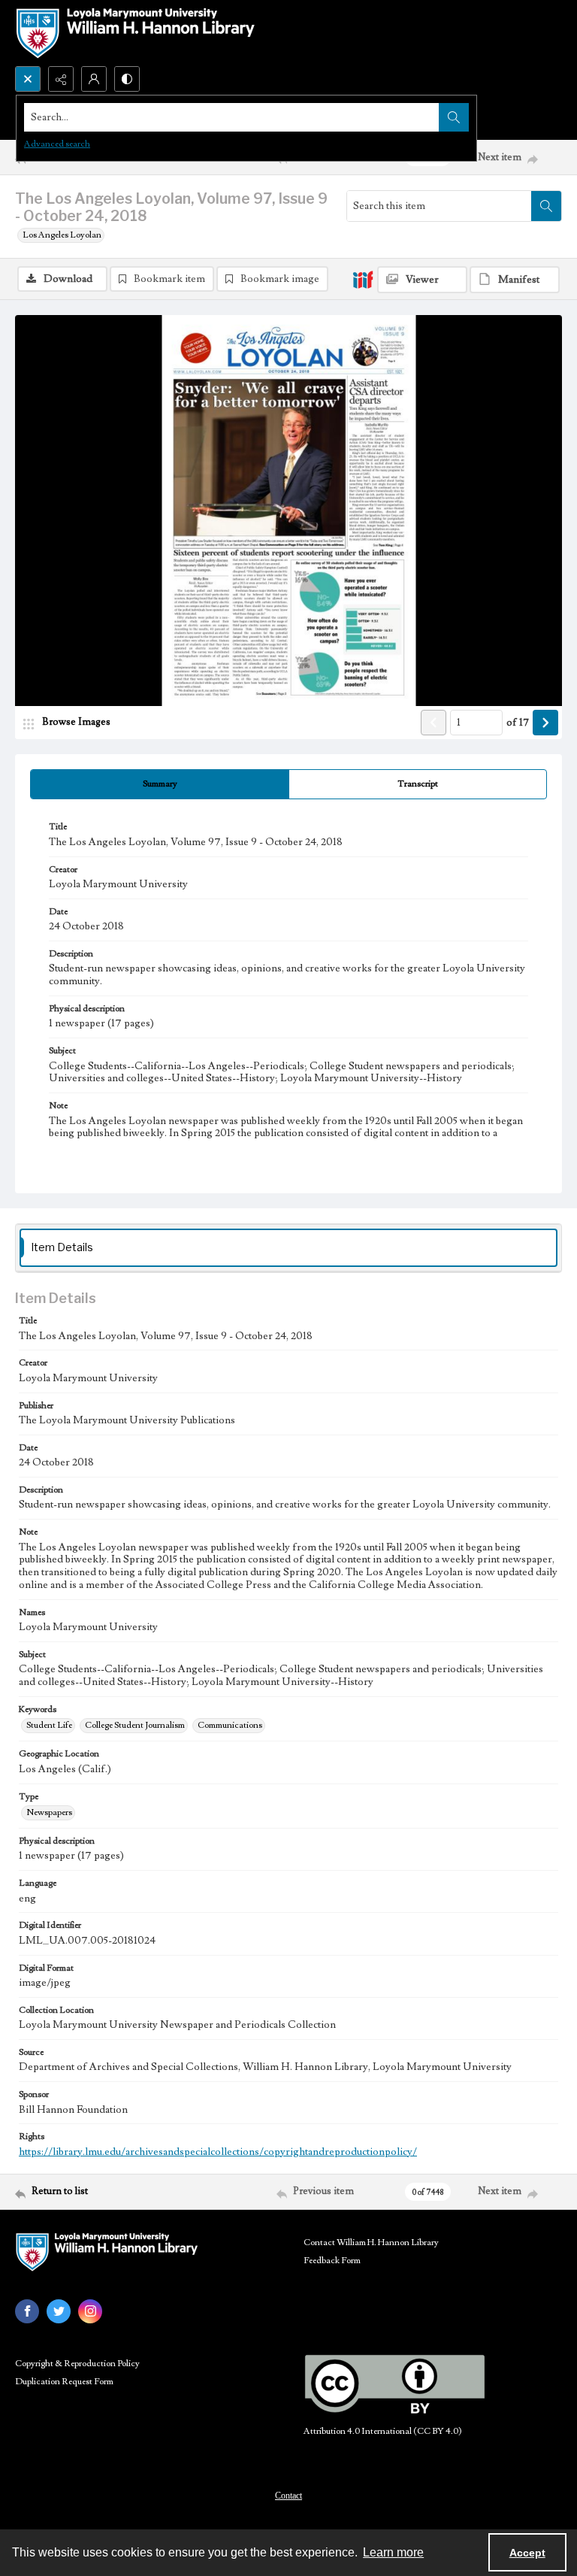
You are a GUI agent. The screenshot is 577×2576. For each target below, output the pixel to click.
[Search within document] (546, 206)
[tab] (160, 784)
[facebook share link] (27, 2311)
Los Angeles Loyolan (62, 235)
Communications (230, 1725)
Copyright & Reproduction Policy (77, 2364)
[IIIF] (363, 279)
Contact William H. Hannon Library (371, 2243)
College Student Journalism (135, 1725)
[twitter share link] (59, 2311)
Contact (288, 2496)
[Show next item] (545, 723)
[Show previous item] (434, 723)
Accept (527, 2553)
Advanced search (57, 144)
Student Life (49, 1725)
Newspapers (49, 1812)
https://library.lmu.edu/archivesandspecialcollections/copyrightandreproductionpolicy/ (218, 2152)
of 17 (518, 723)
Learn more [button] (393, 2552)
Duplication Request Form (64, 2382)
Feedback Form (332, 2261)
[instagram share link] (90, 2311)
